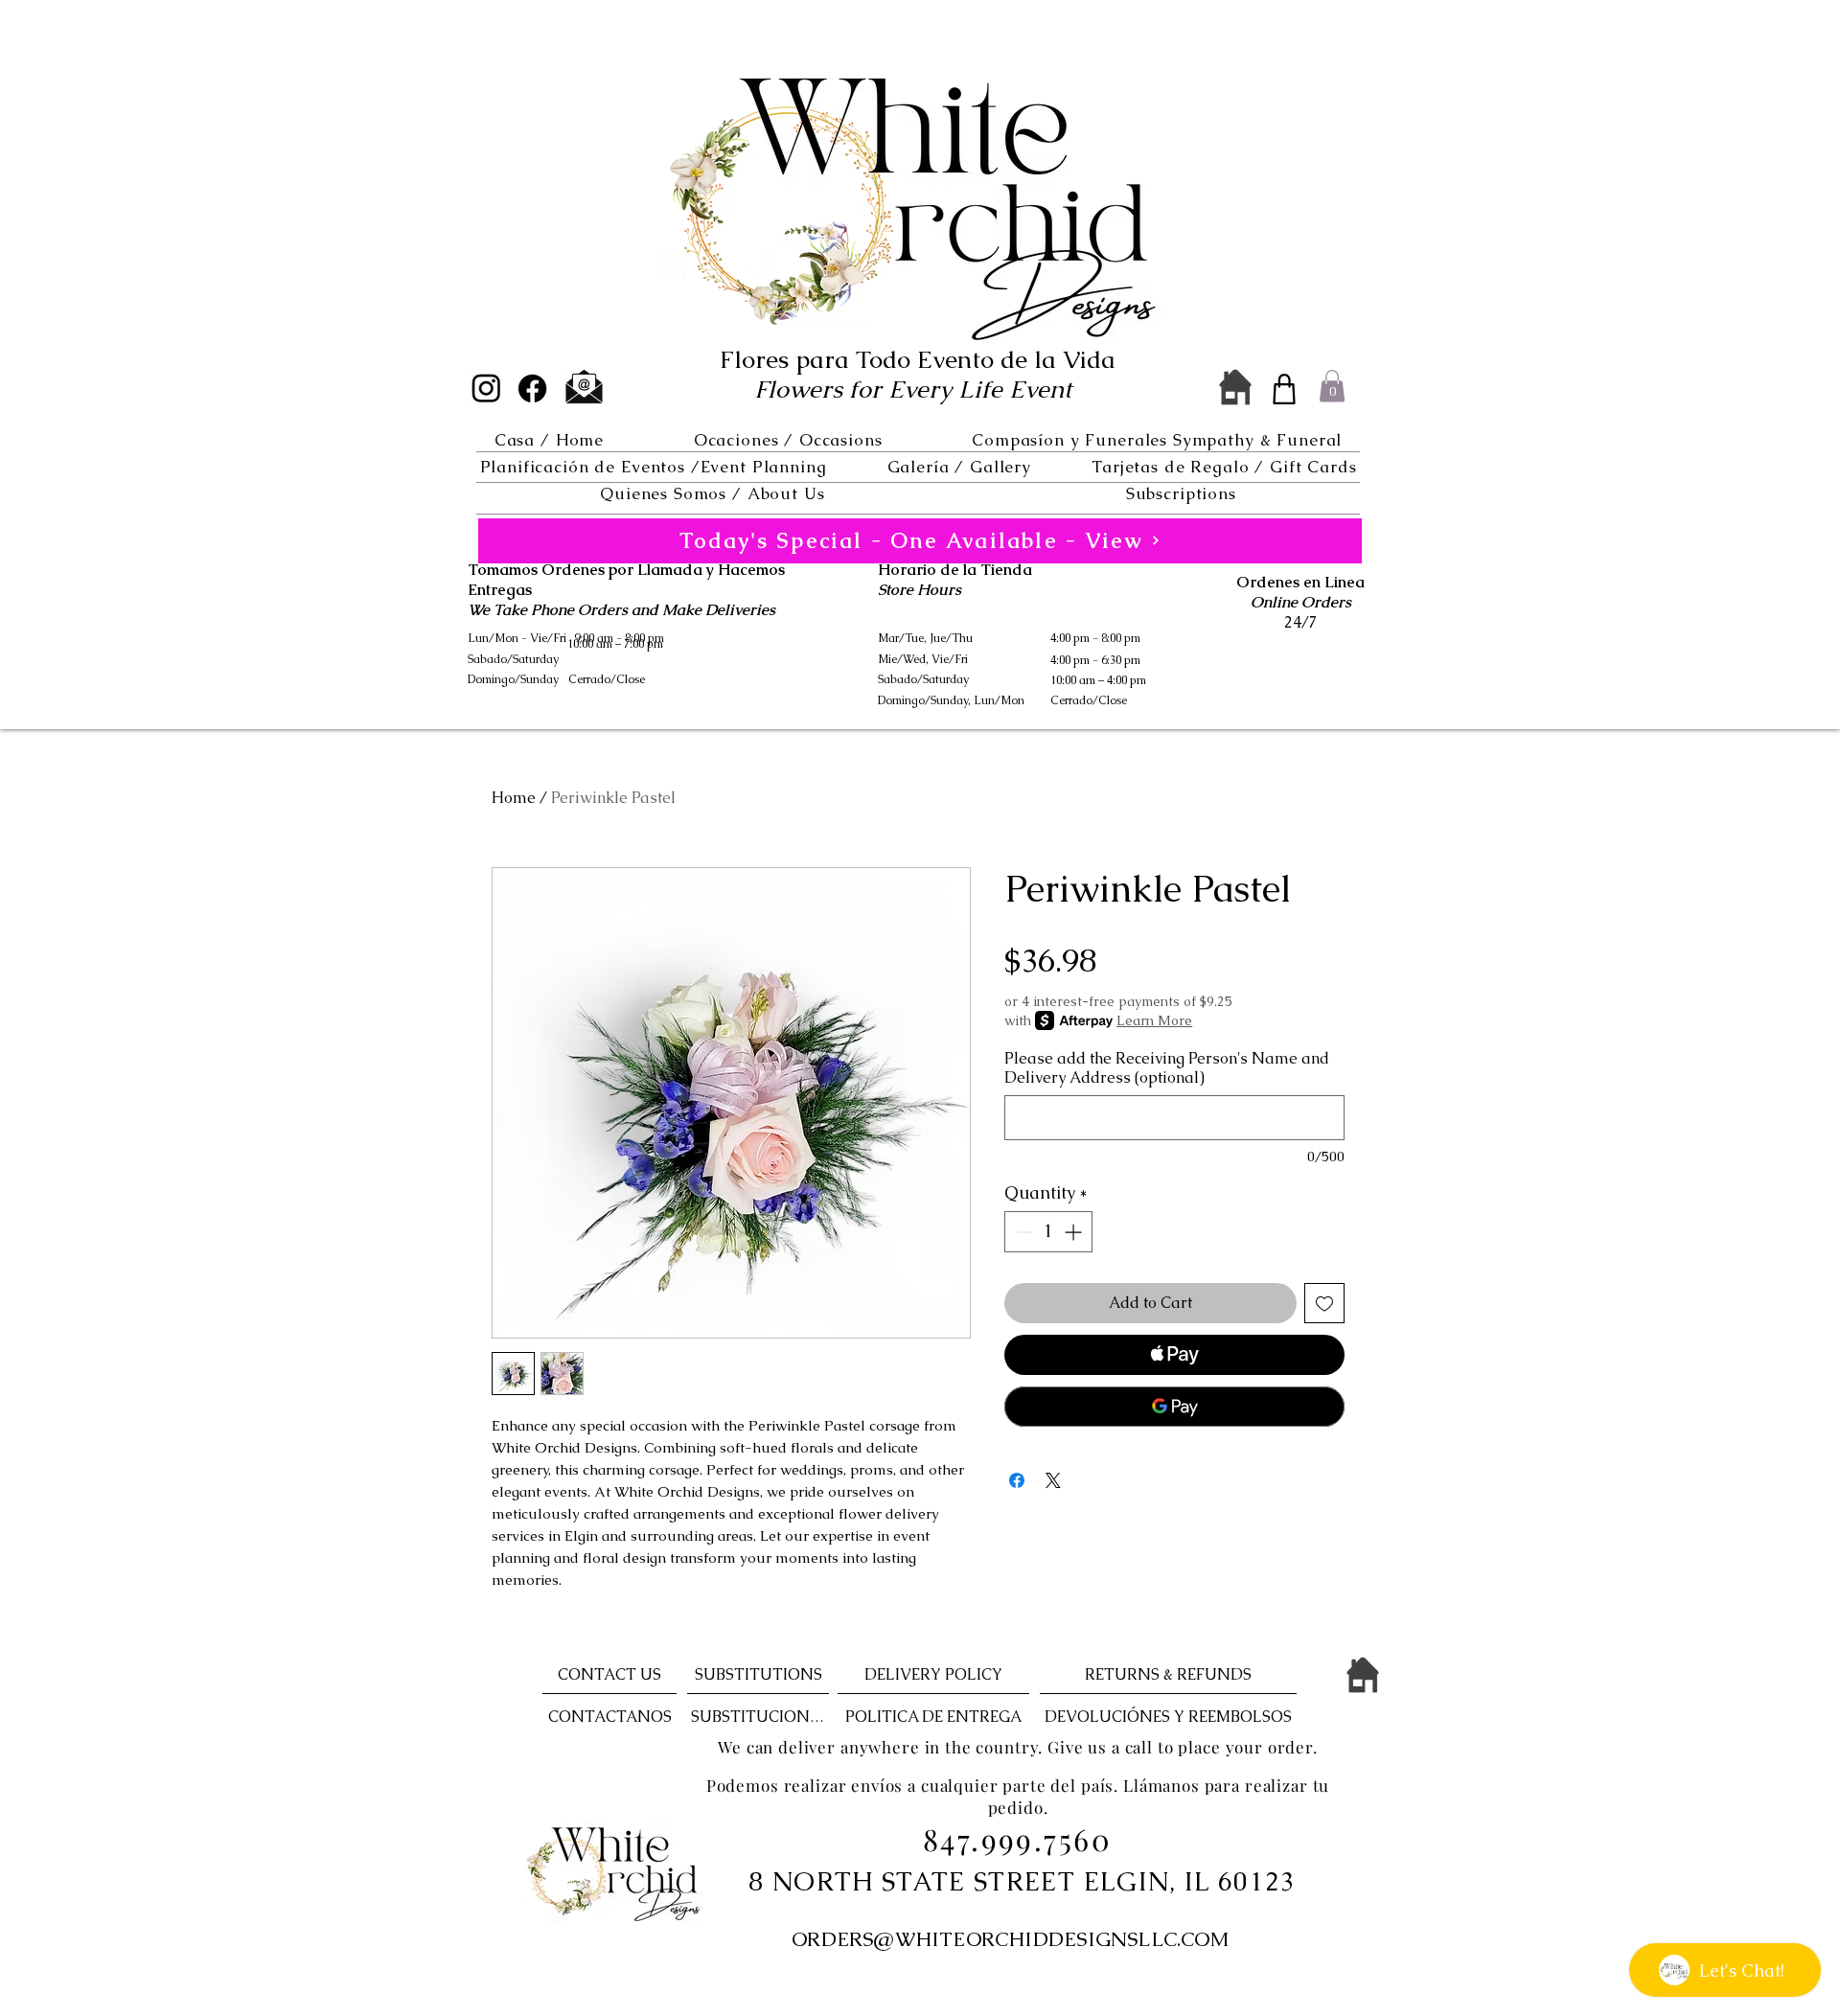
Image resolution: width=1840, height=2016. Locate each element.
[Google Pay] (1174, 1407)
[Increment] (1075, 1232)
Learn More (1154, 1020)
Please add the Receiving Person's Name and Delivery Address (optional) (1167, 1068)
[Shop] (1284, 389)
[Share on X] (1053, 1480)
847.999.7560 (1017, 1839)
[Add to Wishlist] (1324, 1303)
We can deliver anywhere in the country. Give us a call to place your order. (1018, 1747)
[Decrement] (1022, 1232)
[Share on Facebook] (1017, 1480)
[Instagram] (486, 388)
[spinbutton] (1048, 1232)
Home (514, 798)
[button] (788, 440)
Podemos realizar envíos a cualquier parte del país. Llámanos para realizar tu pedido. (1018, 1796)
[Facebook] (532, 389)
